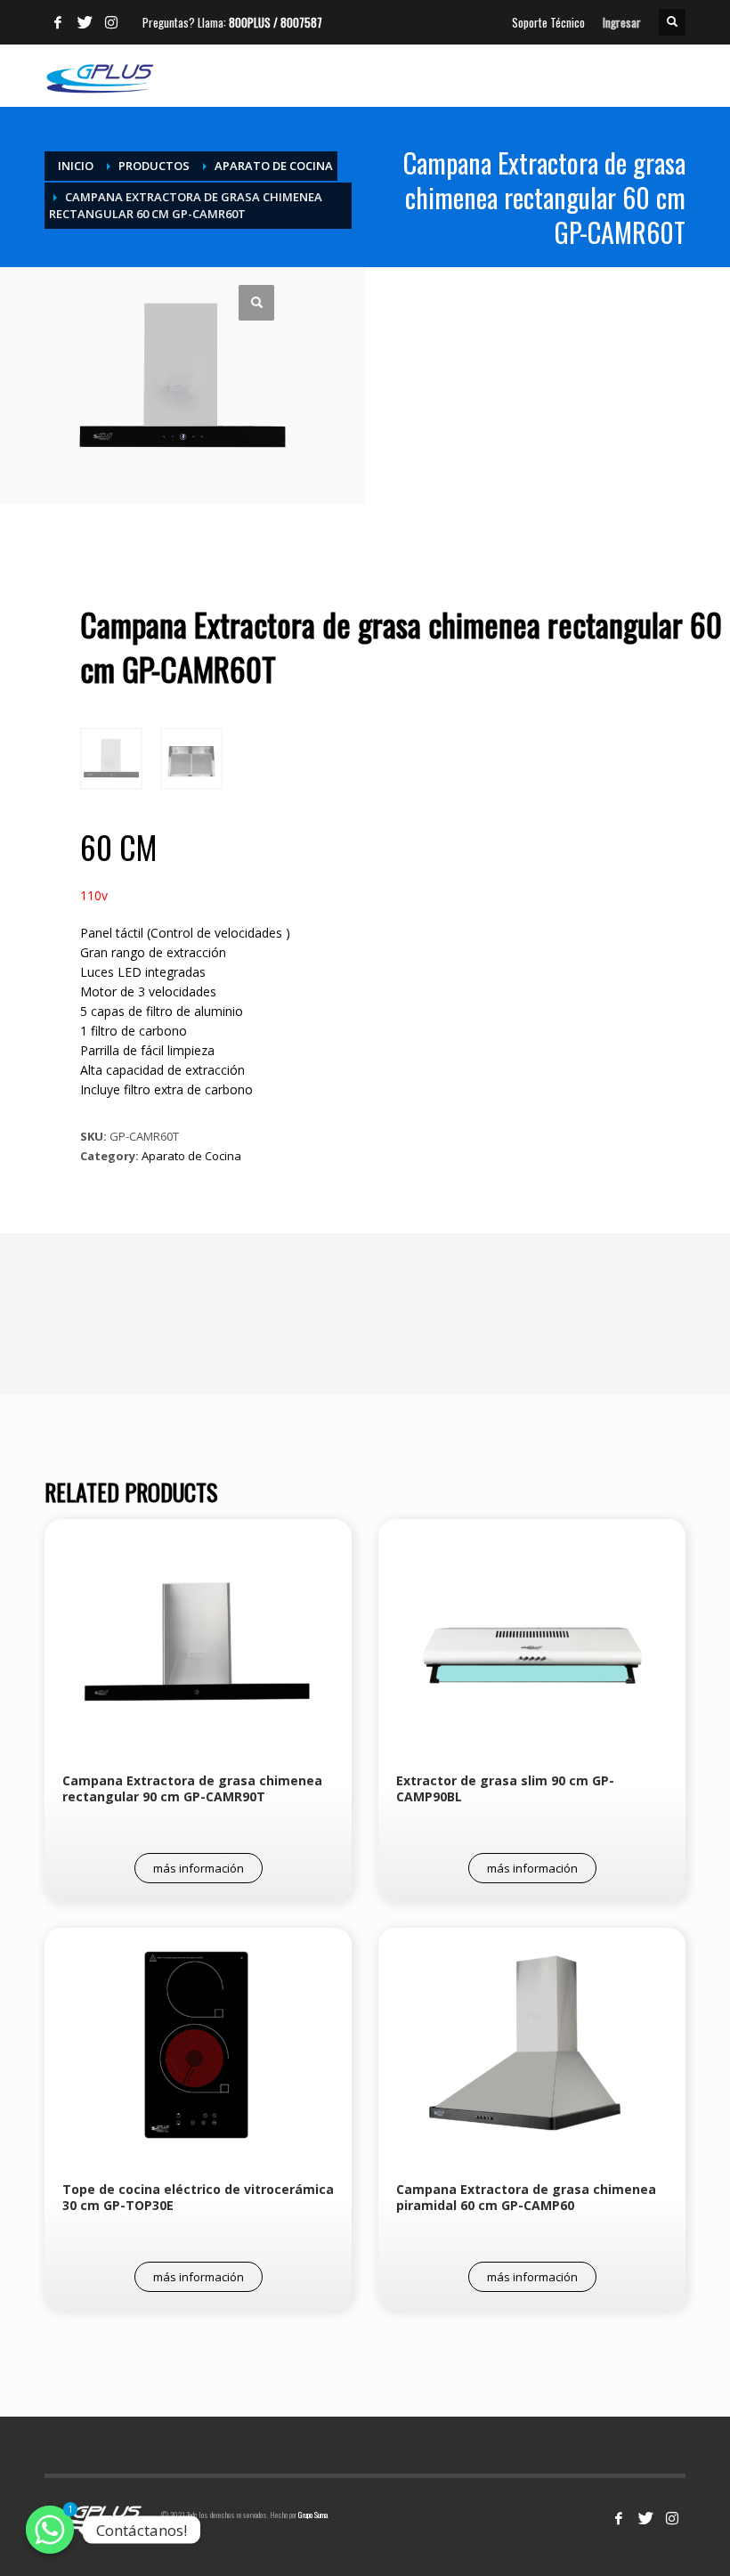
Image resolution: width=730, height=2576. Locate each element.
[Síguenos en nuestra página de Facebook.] (619, 2518)
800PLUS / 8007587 (276, 22)
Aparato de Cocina (191, 1156)
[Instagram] (111, 22)
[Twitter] (85, 22)
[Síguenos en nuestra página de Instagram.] (672, 2518)
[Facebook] (58, 22)
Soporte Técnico (548, 22)
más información (199, 1868)
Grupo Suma (313, 2515)
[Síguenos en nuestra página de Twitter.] (645, 2518)
